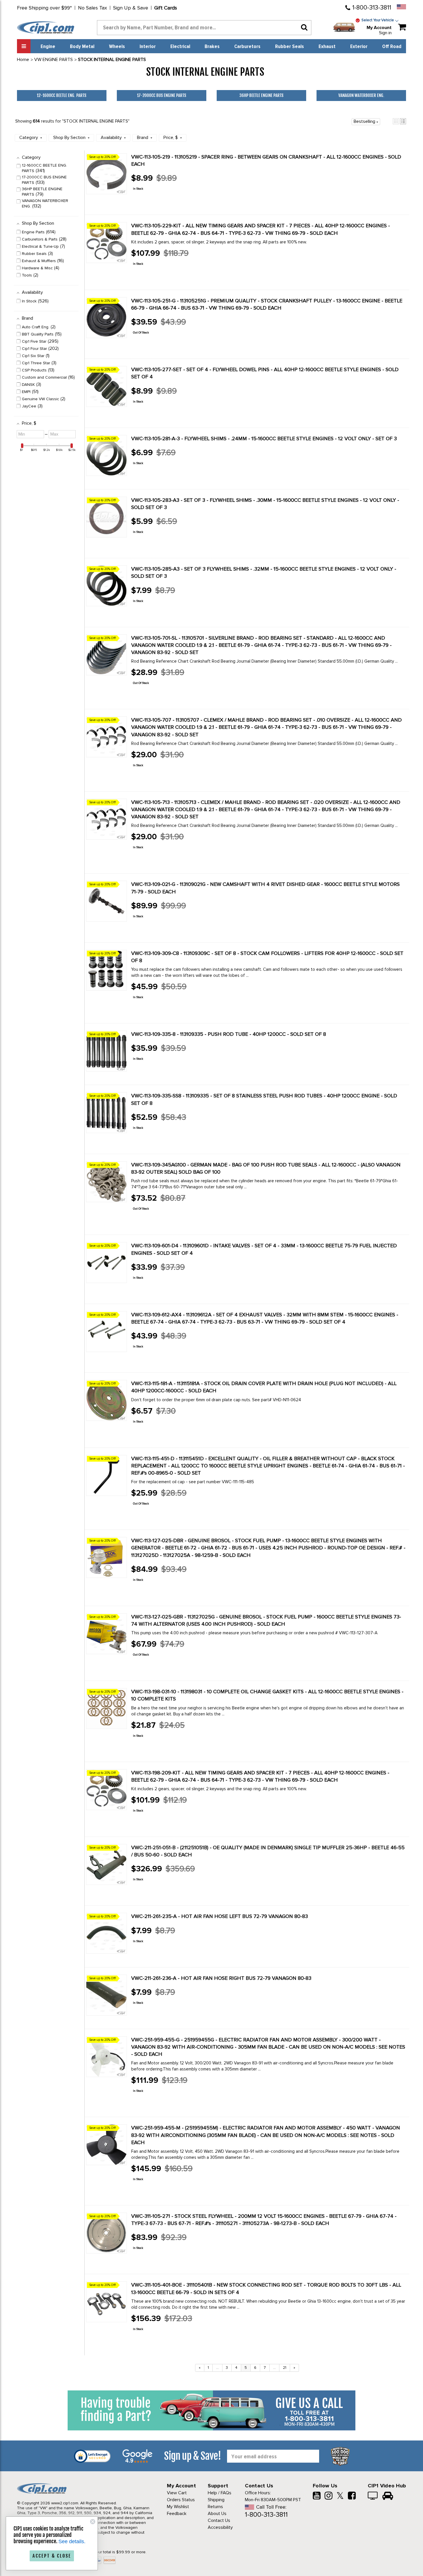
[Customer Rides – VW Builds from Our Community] (388, 2496)
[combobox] (204, 28)
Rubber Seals (289, 47)
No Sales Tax (93, 8)
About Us (217, 2514)
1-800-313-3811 (372, 8)
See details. (72, 2541)
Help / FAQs (220, 2493)
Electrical (180, 47)
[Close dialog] (93, 2522)
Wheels (117, 47)
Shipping (216, 2500)
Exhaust (327, 47)
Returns (215, 2507)
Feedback (177, 2514)
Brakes (212, 47)
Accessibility (220, 2527)
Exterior (359, 47)
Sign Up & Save (131, 8)
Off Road (392, 47)
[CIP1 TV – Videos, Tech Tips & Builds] (373, 2496)
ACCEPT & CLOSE (52, 2556)
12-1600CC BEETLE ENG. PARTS (62, 95)
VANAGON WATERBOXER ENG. (361, 95)
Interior (148, 47)
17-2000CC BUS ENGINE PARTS (162, 95)
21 (285, 2368)
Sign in (385, 33)
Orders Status (181, 2500)
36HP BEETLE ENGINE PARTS (261, 95)
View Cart (177, 2493)
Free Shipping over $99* (44, 8)
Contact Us (219, 2520)
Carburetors (247, 47)
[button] (396, 121)
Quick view (152, 201)
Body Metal (82, 47)
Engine (48, 47)
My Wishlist (178, 2507)
